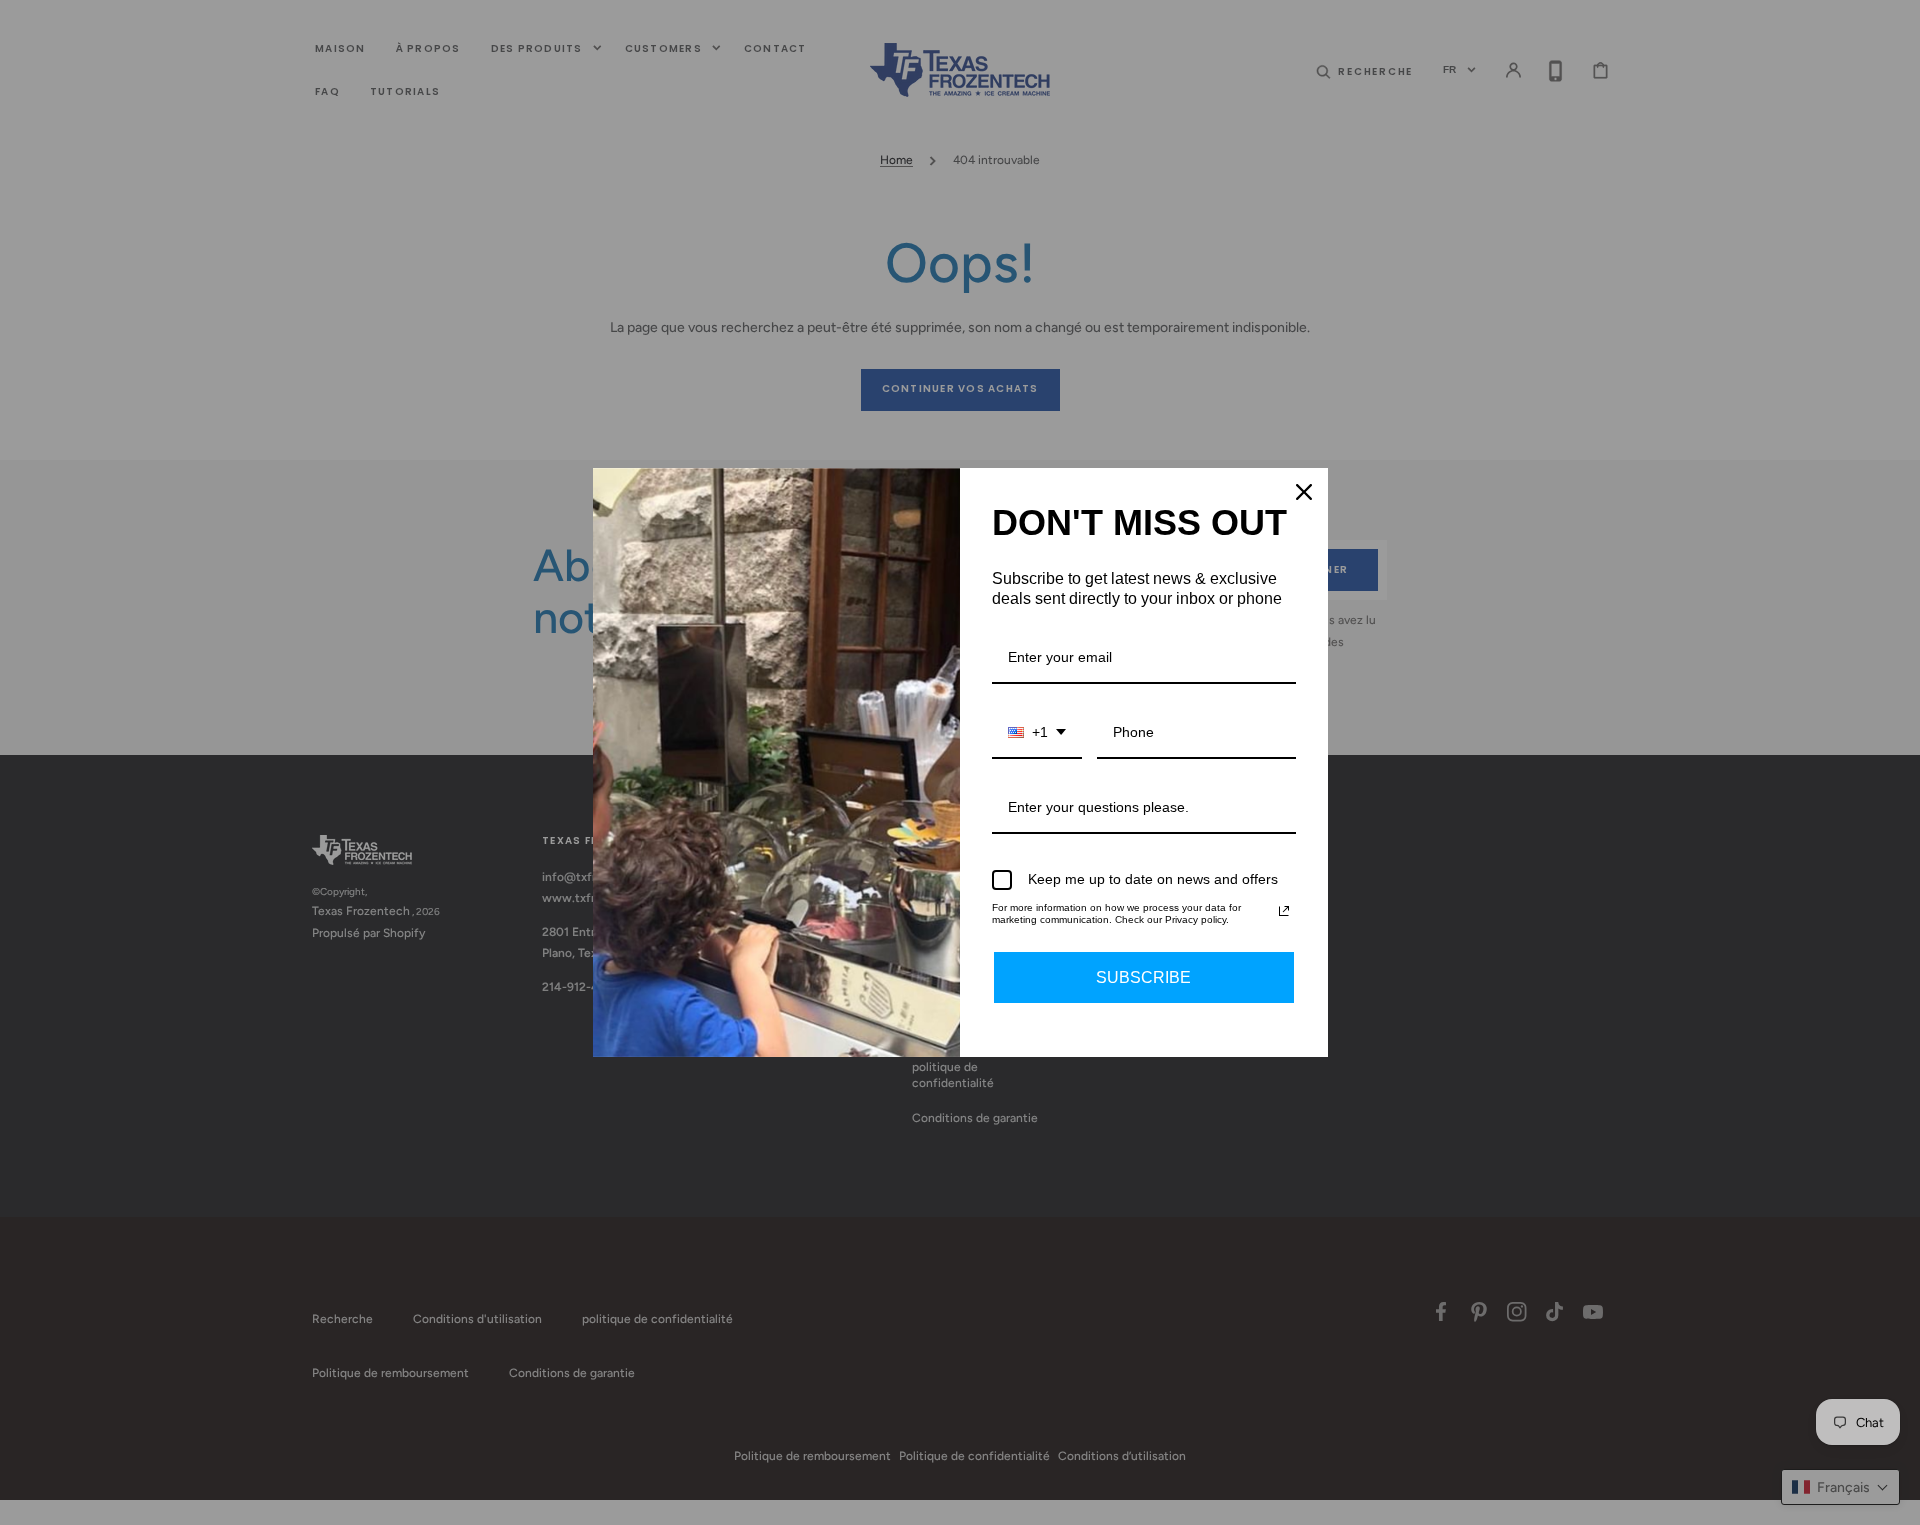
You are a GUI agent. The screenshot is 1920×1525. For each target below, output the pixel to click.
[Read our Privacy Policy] (1284, 911)
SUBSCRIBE (1143, 977)
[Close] (1304, 492)
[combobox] (1037, 733)
